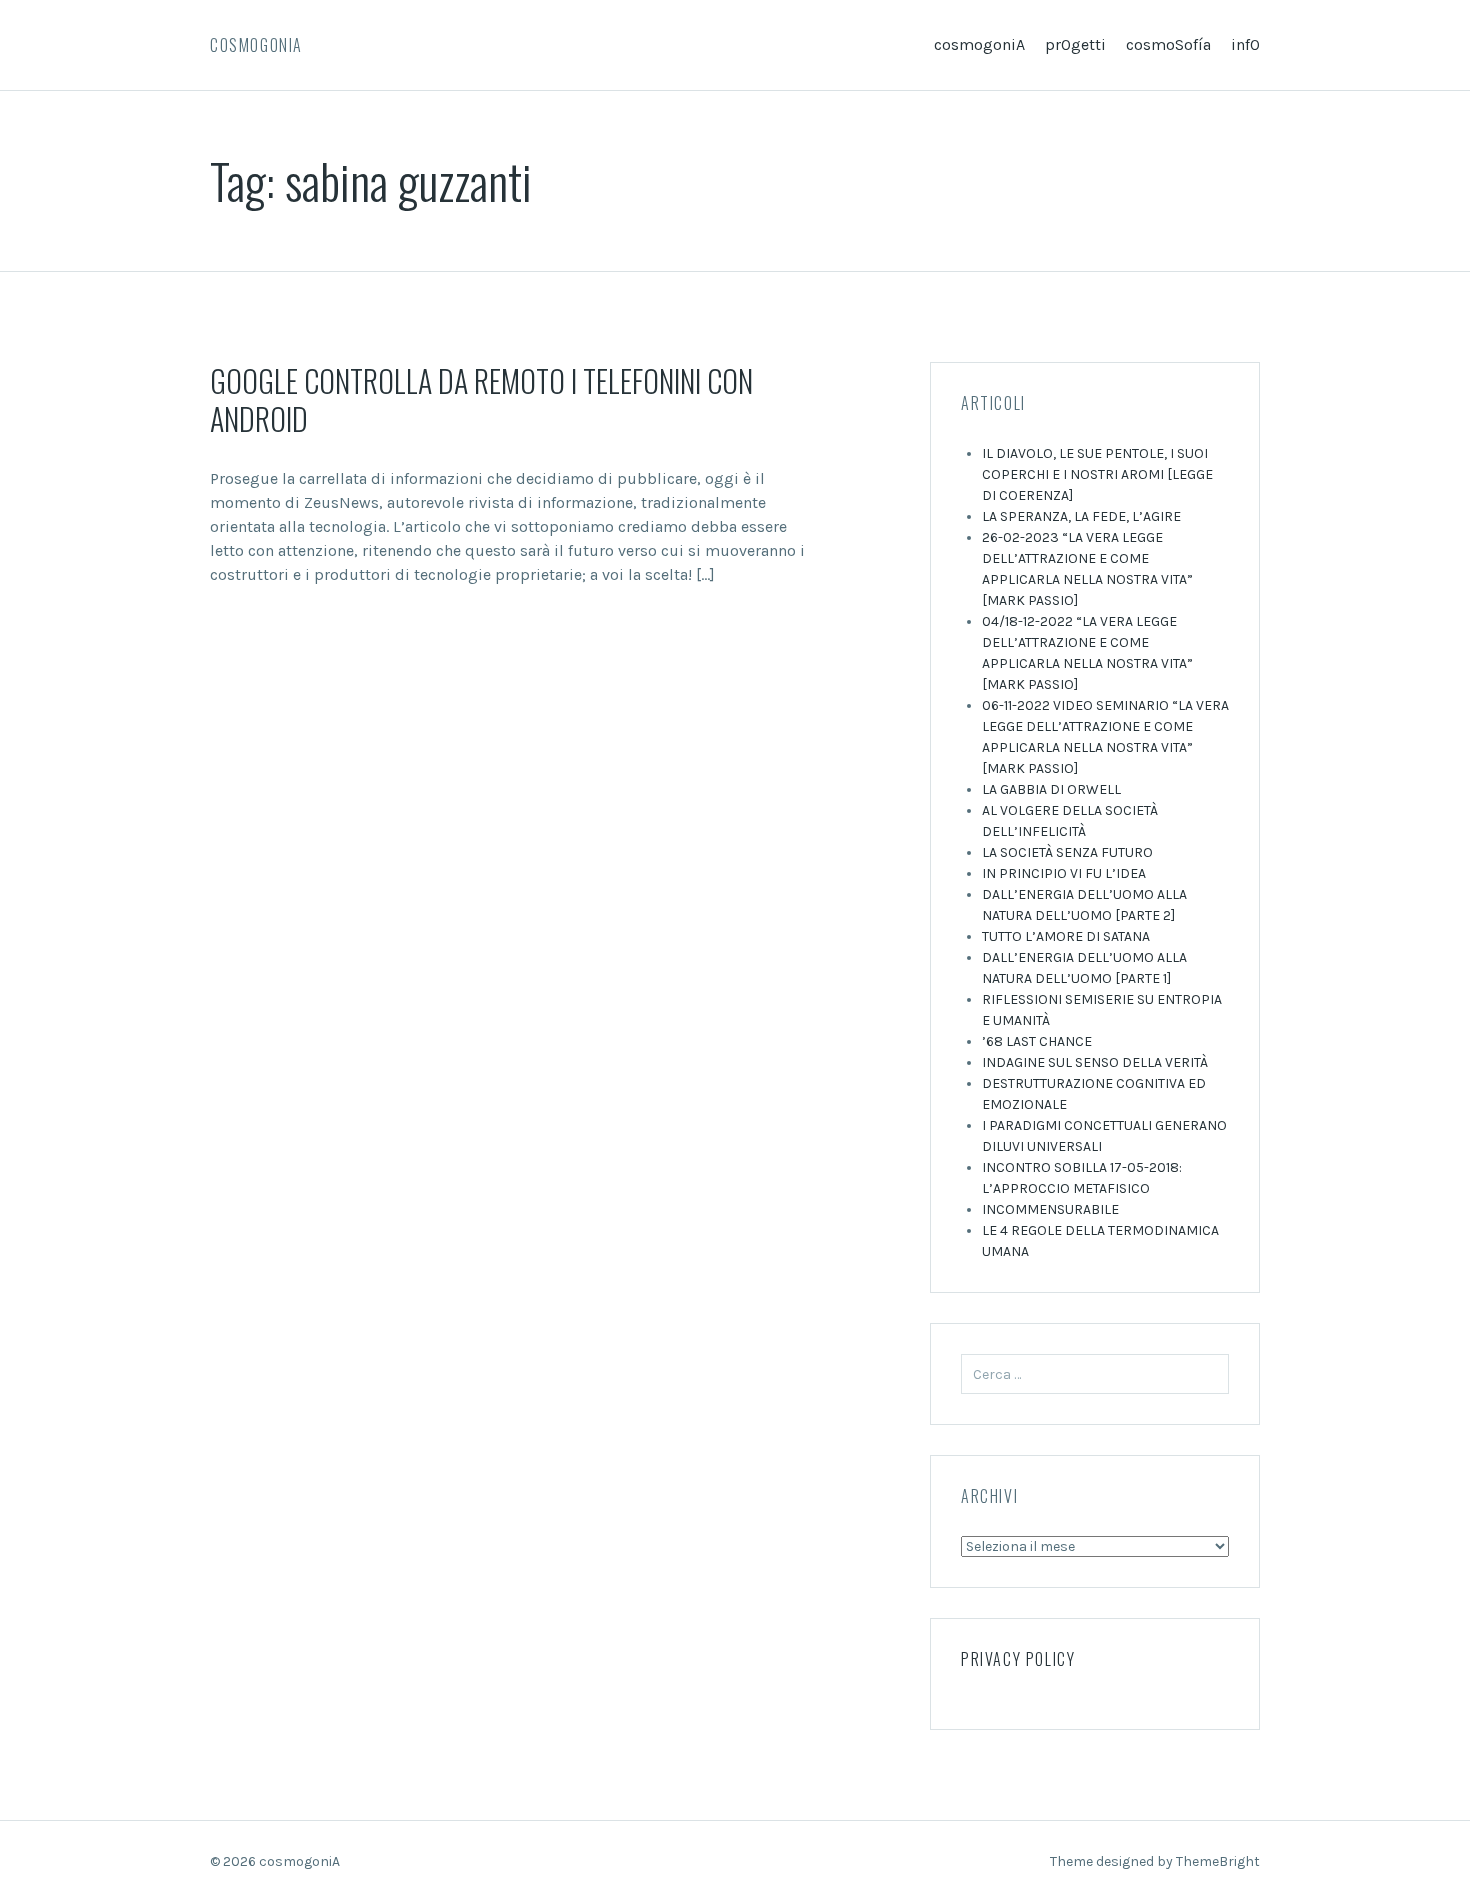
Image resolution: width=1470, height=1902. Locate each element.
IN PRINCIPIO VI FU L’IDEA (1064, 873)
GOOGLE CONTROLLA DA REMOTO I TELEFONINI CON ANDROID (481, 399)
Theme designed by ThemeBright (1155, 1861)
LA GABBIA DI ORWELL (1051, 789)
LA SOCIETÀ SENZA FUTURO (1067, 852)
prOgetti (1075, 44)
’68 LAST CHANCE (1037, 1041)
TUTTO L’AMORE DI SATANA (1066, 936)
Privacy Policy (1018, 1659)
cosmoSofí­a (1168, 44)
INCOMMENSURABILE (1050, 1209)
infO (1245, 44)
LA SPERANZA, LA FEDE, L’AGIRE (1081, 516)
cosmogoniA (256, 45)
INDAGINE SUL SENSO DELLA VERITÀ (1095, 1062)
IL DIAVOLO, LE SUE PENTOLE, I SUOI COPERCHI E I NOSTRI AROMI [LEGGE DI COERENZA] (1097, 474)
